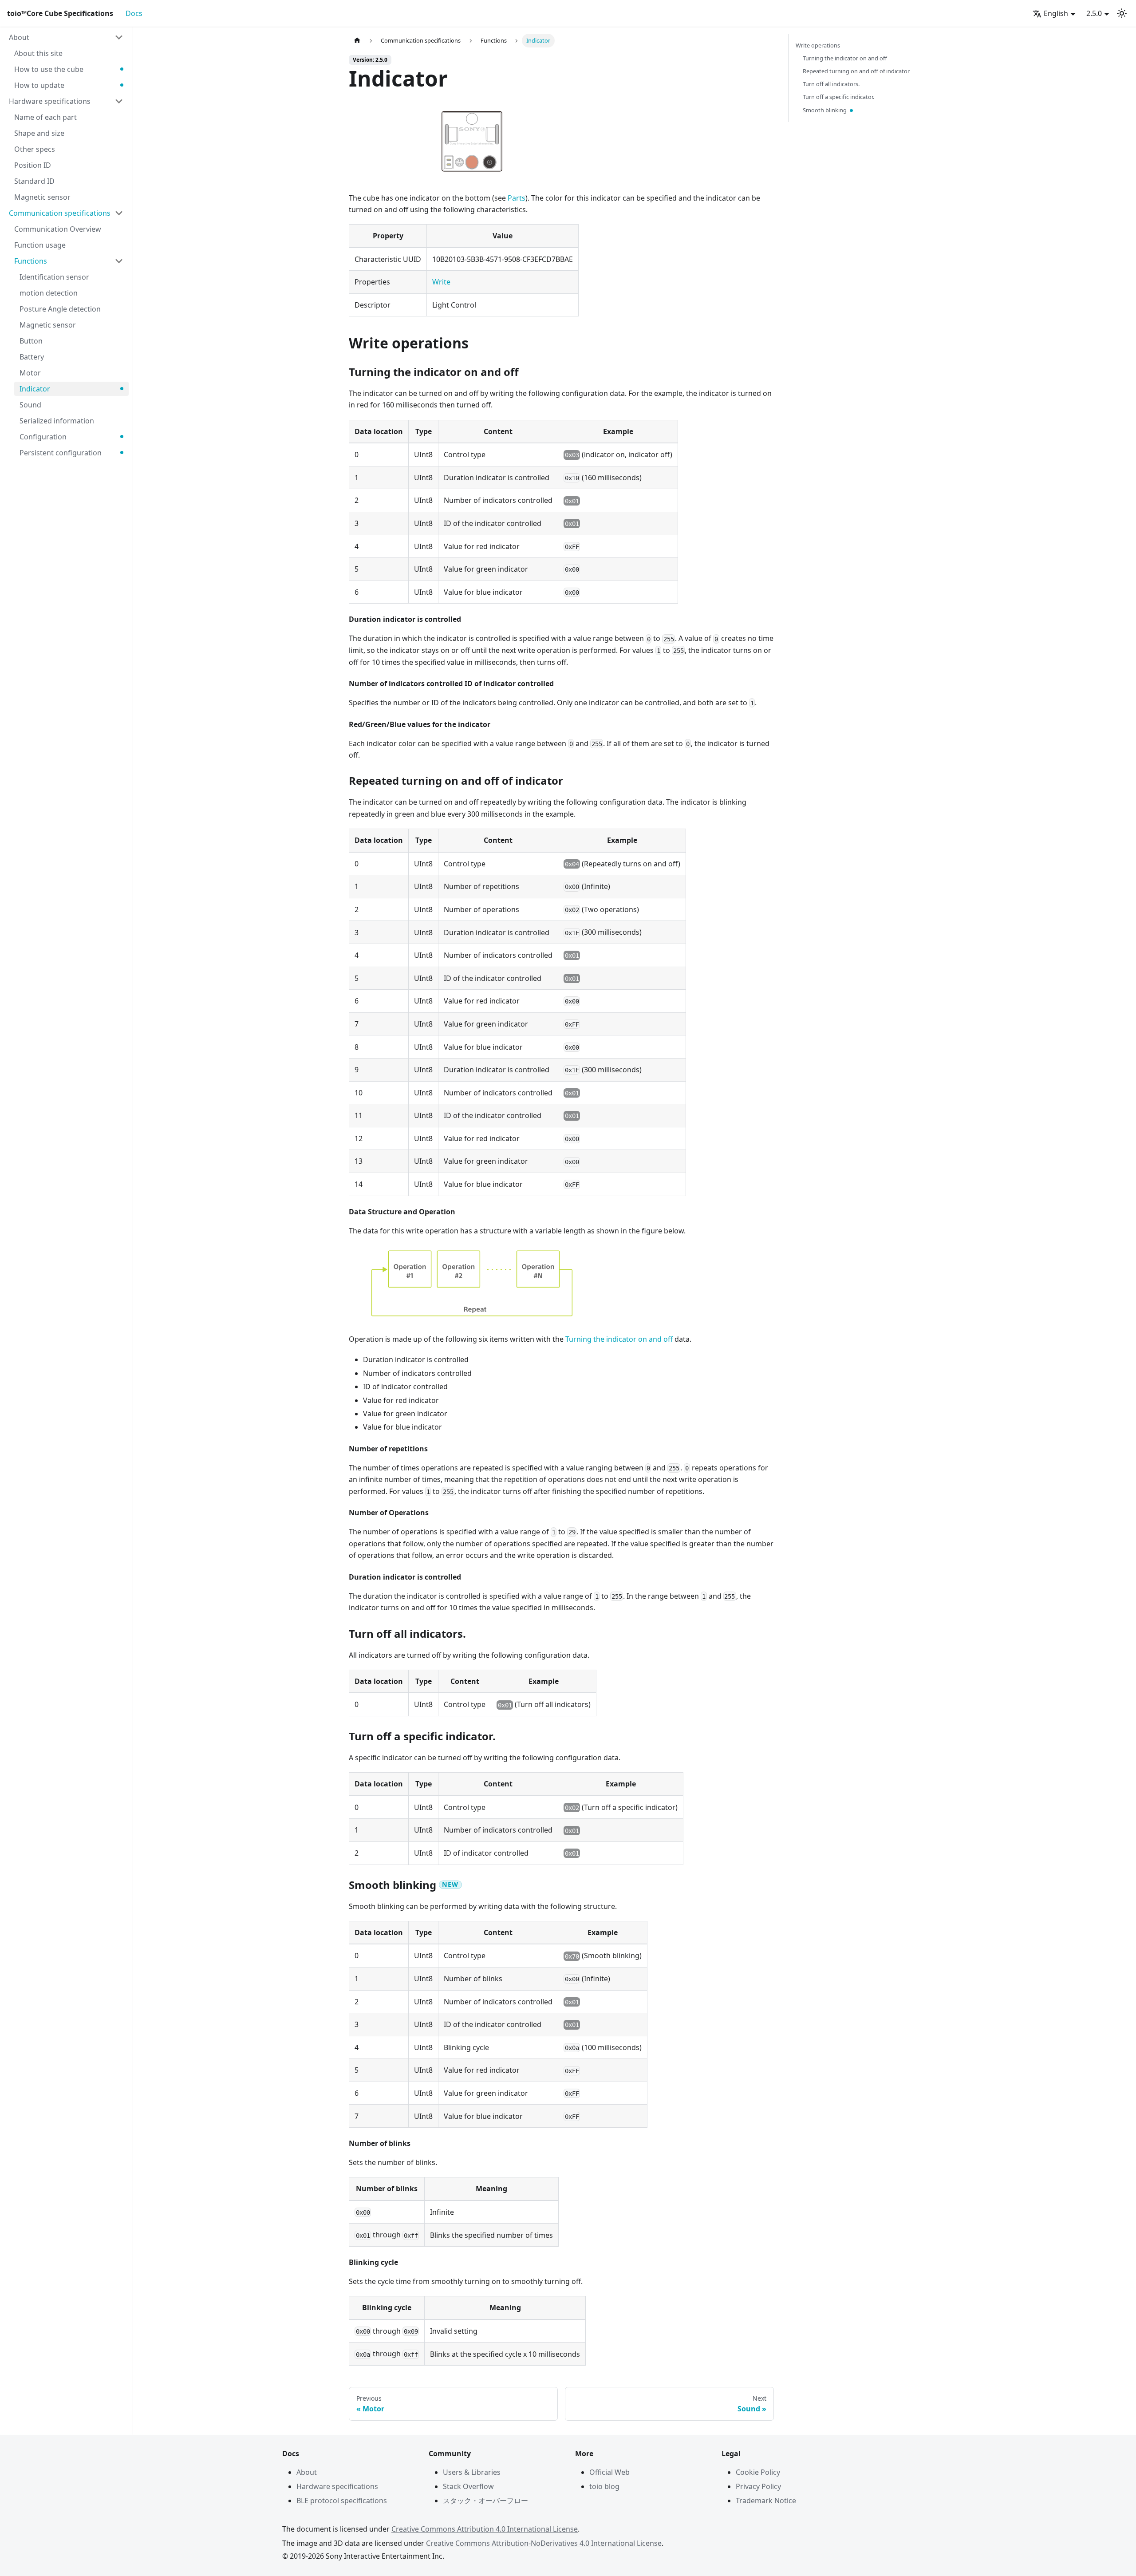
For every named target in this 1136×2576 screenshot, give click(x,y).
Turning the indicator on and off (619, 1339)
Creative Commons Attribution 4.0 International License (485, 2529)
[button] (66, 37)
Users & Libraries (472, 2472)
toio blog (604, 2486)
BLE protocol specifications (342, 2501)
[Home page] (357, 41)
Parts (517, 198)
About (307, 2472)
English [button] (1056, 13)
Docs (134, 13)
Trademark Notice (766, 2501)
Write (441, 282)
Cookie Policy (758, 2472)
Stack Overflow (468, 2486)
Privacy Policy (758, 2486)
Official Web (609, 2472)
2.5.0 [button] (1094, 13)
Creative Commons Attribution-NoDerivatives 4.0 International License (544, 2543)
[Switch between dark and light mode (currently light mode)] (1122, 13)
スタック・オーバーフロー (485, 2501)
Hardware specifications (337, 2486)
